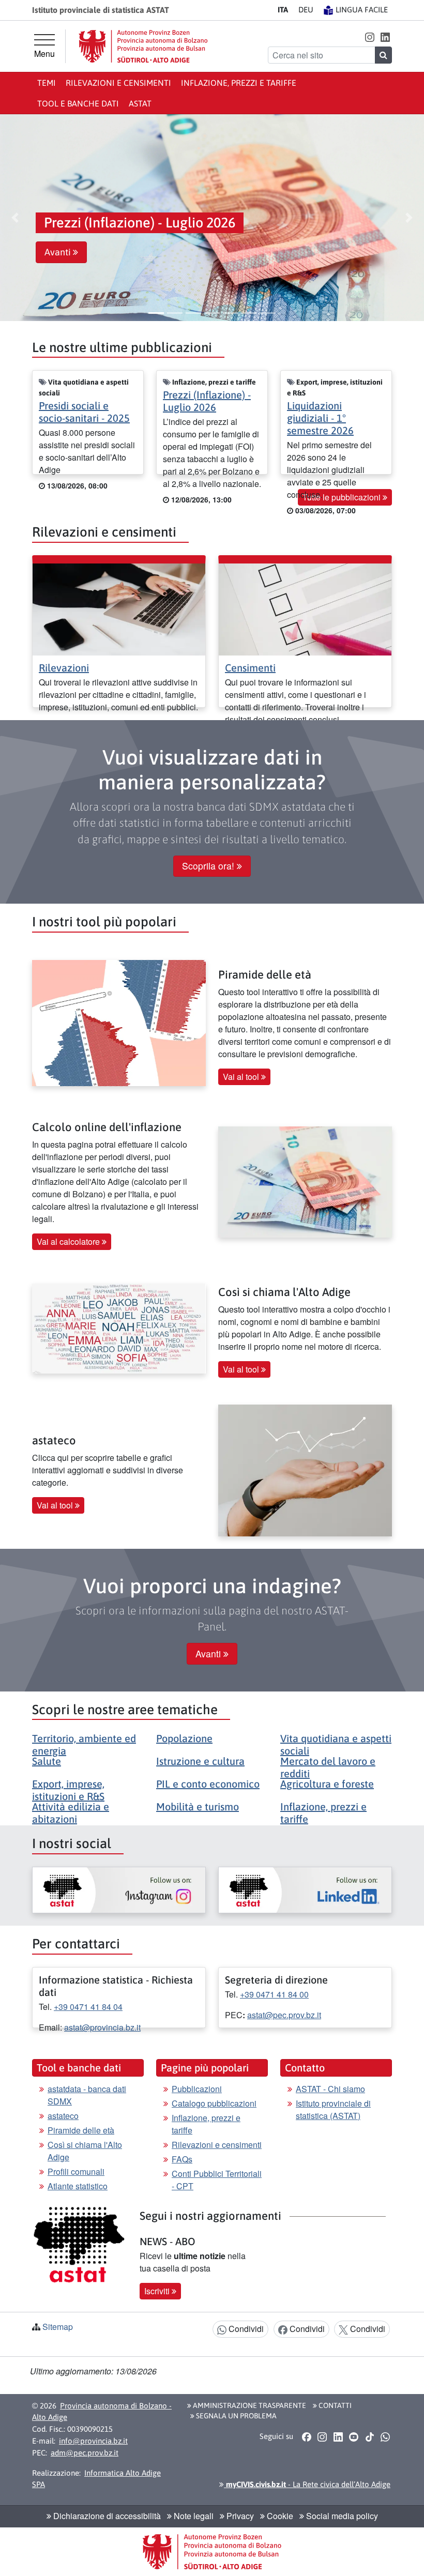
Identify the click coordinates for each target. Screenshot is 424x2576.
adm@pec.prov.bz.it (85, 2453)
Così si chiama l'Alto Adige (85, 2151)
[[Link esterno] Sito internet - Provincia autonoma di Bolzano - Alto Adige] (143, 46)
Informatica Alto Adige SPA (96, 2479)
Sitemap (58, 2327)
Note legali (193, 2516)
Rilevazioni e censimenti (118, 83)
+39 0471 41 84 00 (274, 1994)
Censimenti (250, 668)
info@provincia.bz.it (93, 2441)
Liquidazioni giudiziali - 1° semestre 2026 (320, 418)
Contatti (334, 2405)
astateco (63, 2116)
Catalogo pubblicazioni (214, 2103)
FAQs (182, 2159)
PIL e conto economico (208, 1784)
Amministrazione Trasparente (249, 2405)
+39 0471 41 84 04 (88, 2007)
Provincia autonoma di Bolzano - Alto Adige (102, 2412)
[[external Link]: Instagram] (119, 1890)
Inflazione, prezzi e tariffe (239, 83)
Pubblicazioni (197, 2089)
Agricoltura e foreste (327, 1784)
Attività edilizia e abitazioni (71, 1813)
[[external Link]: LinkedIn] (305, 1890)
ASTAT (140, 103)
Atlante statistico (78, 2186)
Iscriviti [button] (158, 2291)
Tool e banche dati (78, 103)
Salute (47, 1761)
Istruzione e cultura (200, 1761)
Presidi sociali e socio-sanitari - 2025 (84, 412)
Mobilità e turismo (198, 1807)
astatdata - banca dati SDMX (87, 2095)
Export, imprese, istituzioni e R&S (68, 1790)
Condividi (245, 2329)
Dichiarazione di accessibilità (106, 2516)
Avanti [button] (59, 252)
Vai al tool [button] (242, 1077)
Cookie (279, 2516)
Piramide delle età (81, 2130)
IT (283, 10)
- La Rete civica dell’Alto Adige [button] (307, 2484)
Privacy (239, 2516)
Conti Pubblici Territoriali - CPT (217, 2180)
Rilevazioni (64, 668)
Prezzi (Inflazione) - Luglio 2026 (207, 401)
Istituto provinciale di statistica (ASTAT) (333, 2109)
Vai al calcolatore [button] (69, 1241)
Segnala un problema (236, 2416)
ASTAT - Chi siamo (330, 2089)
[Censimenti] (305, 608)
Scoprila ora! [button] (209, 866)
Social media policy (341, 2516)
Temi (47, 83)
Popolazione (184, 1738)
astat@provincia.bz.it (102, 2027)
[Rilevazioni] (119, 608)
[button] (369, 36)
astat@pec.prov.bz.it (284, 2015)
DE (306, 10)
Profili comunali (76, 2171)
